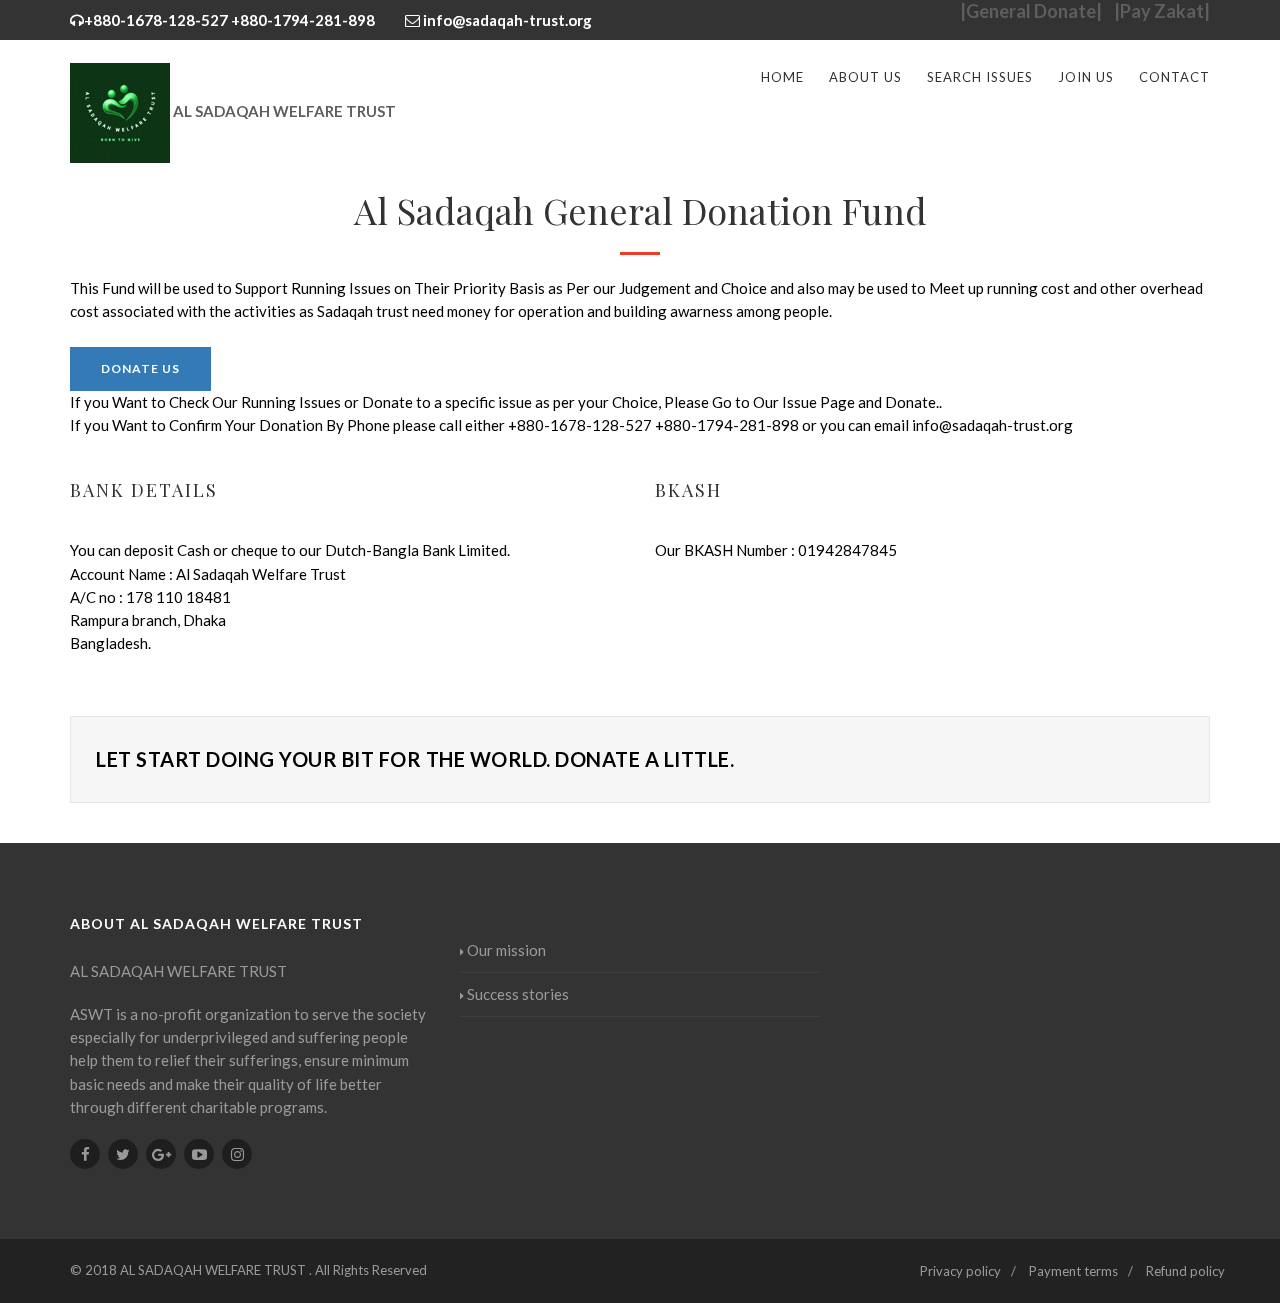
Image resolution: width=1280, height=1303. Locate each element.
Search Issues (980, 77)
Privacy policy (960, 1271)
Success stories (518, 994)
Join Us (1086, 77)
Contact (1174, 77)
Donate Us (140, 368)
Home (782, 77)
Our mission (506, 950)
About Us (865, 77)
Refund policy (1185, 1271)
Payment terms (1073, 1271)
